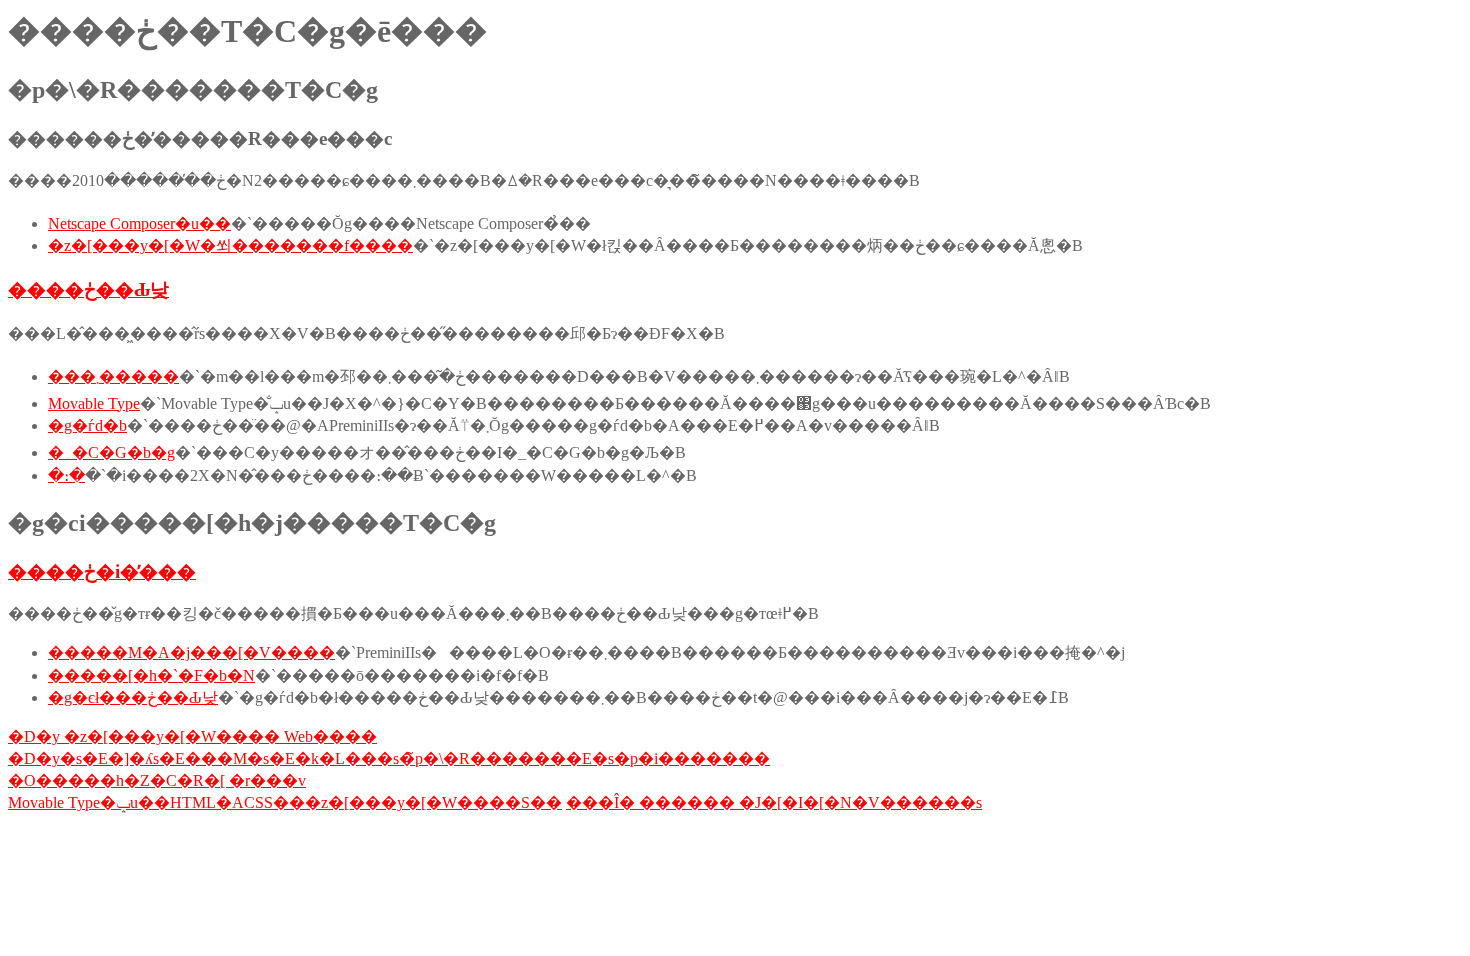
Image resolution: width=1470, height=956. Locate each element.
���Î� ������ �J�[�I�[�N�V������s (774, 802)
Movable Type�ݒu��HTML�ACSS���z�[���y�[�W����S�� (285, 802)
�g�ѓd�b (87, 425)
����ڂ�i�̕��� (102, 571)
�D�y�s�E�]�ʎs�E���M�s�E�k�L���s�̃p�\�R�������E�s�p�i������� (389, 758)
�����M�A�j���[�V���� (191, 652)
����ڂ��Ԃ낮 (88, 289)
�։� (66, 475)
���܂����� (113, 376)
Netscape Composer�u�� (139, 223)
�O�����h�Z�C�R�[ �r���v (157, 780)
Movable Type (94, 403)
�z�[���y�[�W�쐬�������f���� (230, 245)
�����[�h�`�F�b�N (151, 675)
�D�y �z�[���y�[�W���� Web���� (192, 736)
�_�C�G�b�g (111, 452)
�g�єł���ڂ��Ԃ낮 (133, 697)
